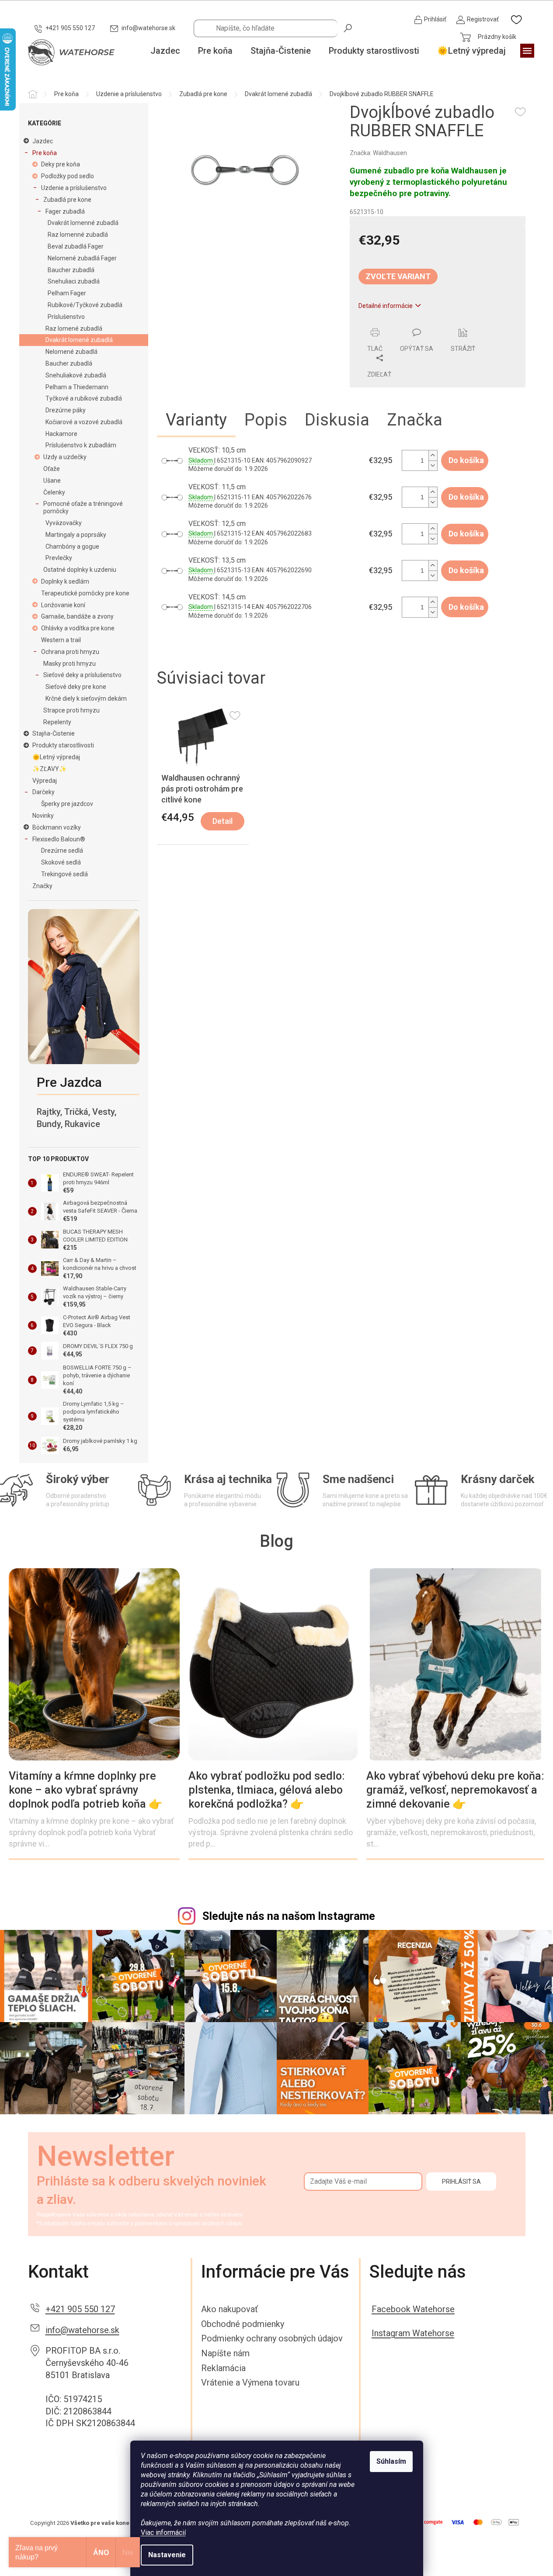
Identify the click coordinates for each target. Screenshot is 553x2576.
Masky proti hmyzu (70, 664)
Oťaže (52, 469)
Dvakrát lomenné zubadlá (83, 223)
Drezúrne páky (66, 410)
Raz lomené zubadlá (74, 328)
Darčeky (43, 792)
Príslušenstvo (66, 317)
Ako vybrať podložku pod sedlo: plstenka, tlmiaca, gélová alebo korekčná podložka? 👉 (267, 1790)
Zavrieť (409, 323)
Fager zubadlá (65, 211)
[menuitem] (165, 51)
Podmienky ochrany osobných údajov (272, 2338)
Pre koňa (45, 153)
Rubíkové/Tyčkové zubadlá (85, 305)
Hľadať (348, 28)
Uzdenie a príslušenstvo (74, 188)
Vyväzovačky (64, 523)
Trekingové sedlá (64, 874)
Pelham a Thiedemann (77, 387)
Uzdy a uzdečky (65, 457)
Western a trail (61, 640)
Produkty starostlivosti (63, 745)
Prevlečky (59, 558)
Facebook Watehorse (413, 2309)
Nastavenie (167, 2555)
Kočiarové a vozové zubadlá (84, 422)
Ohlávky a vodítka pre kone (78, 628)
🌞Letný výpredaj (56, 757)
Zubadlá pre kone (67, 200)
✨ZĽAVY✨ (49, 769)
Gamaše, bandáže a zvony (77, 616)
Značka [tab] (415, 420)
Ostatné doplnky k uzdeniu (80, 570)
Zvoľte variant (398, 276)
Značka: (378, 153)
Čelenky (54, 492)
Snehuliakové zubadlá (76, 375)
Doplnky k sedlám (65, 581)
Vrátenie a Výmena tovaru (250, 2382)
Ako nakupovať (230, 2309)
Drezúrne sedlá (62, 851)
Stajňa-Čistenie (54, 733)
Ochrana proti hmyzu (70, 652)
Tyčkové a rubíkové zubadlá (84, 398)
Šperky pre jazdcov (67, 804)
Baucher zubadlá (71, 270)
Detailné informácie (386, 306)
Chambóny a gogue (72, 546)
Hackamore (61, 434)
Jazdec (43, 141)
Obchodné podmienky (243, 2324)
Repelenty (57, 722)
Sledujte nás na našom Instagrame (289, 1916)
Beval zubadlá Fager (76, 246)
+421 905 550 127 (80, 2309)
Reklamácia (223, 2368)
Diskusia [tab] (337, 420)
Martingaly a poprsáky (76, 535)
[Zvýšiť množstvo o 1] (433, 455)
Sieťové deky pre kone (76, 687)
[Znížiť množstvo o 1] (433, 465)
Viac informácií (163, 2533)
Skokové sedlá (61, 862)
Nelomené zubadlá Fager (82, 258)
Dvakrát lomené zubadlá (79, 340)
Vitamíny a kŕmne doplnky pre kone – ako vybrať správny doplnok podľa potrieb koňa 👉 (85, 1790)
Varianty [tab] (196, 420)
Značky (42, 886)
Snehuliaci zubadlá (74, 281)
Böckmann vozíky (57, 827)
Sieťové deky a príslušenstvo (82, 675)
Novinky (43, 816)
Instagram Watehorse (413, 2333)
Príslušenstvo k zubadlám (81, 445)
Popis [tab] (266, 420)
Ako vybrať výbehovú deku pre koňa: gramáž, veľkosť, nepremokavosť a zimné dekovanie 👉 (455, 1790)
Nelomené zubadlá (71, 352)
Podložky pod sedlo (68, 176)
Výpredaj (45, 781)
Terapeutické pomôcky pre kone (85, 593)
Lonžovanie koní (63, 605)
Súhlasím (391, 2461)
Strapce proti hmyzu (71, 710)
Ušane (52, 481)
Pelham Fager (67, 293)
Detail (223, 821)
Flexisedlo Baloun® (59, 839)
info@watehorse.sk (82, 2330)
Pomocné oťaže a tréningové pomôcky (83, 507)
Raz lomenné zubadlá (78, 235)
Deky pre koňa (61, 164)
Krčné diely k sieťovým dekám (86, 698)
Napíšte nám (225, 2353)
